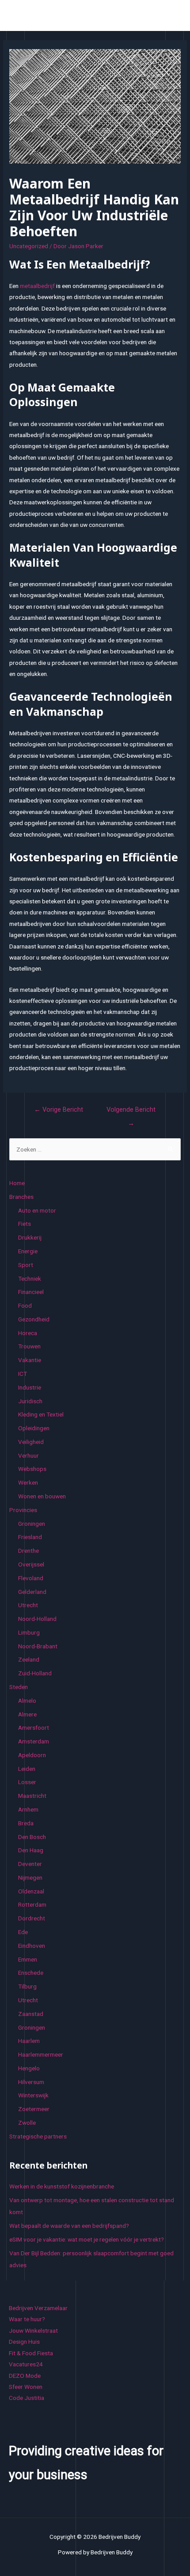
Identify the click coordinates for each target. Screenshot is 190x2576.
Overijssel (31, 1564)
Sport (26, 1265)
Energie (28, 1251)
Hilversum (31, 2082)
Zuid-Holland (35, 1673)
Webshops (32, 1469)
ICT (23, 1374)
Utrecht (28, 1605)
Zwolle (27, 2123)
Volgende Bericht (131, 1112)
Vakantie (30, 1360)
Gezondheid (34, 1319)
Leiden (27, 1769)
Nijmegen (30, 1877)
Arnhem (28, 1809)
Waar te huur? (27, 2319)
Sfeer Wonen (26, 2387)
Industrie (30, 1387)
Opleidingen (34, 1428)
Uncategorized (29, 246)
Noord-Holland (37, 1619)
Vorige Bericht (59, 1109)
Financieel (31, 1292)
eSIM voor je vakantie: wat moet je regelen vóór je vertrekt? (87, 2239)
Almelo (27, 1701)
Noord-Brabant (38, 1646)
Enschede (31, 1973)
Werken (28, 1482)
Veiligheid (31, 1442)
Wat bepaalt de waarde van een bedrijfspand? (69, 2226)
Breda (26, 1823)
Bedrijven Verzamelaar (38, 2308)
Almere (27, 1714)
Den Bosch (32, 1837)
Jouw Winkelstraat (33, 2330)
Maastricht (32, 1796)
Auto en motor (37, 1210)
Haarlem (29, 2041)
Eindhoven (32, 1946)
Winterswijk (33, 2095)
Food (25, 1305)
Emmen (28, 1959)
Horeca (28, 1333)
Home (17, 1183)
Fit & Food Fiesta (31, 2353)
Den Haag (31, 1850)
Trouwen (29, 1346)
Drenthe (28, 1551)
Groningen (32, 1524)
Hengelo (29, 2068)
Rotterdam (32, 1904)
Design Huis (24, 2342)
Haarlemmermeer (41, 2054)
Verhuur (28, 1455)
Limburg (29, 1632)
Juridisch (30, 1401)
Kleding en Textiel (41, 1414)
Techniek (30, 1278)
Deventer (30, 1864)
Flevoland (31, 1578)
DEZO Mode (25, 2376)
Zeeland (29, 1659)
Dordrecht (32, 1918)
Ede (23, 1932)
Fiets (25, 1224)
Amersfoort (34, 1728)
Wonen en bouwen (42, 1496)
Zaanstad (31, 2014)
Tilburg (27, 1986)
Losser (27, 1782)
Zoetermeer (34, 2109)
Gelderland (32, 1592)
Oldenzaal (31, 1891)
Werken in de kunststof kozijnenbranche (62, 2186)
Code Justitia (27, 2398)
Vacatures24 (26, 2364)
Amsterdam (34, 1741)
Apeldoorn (32, 1755)
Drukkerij (30, 1237)
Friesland (30, 1537)
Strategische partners (38, 2136)
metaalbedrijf (37, 286)
